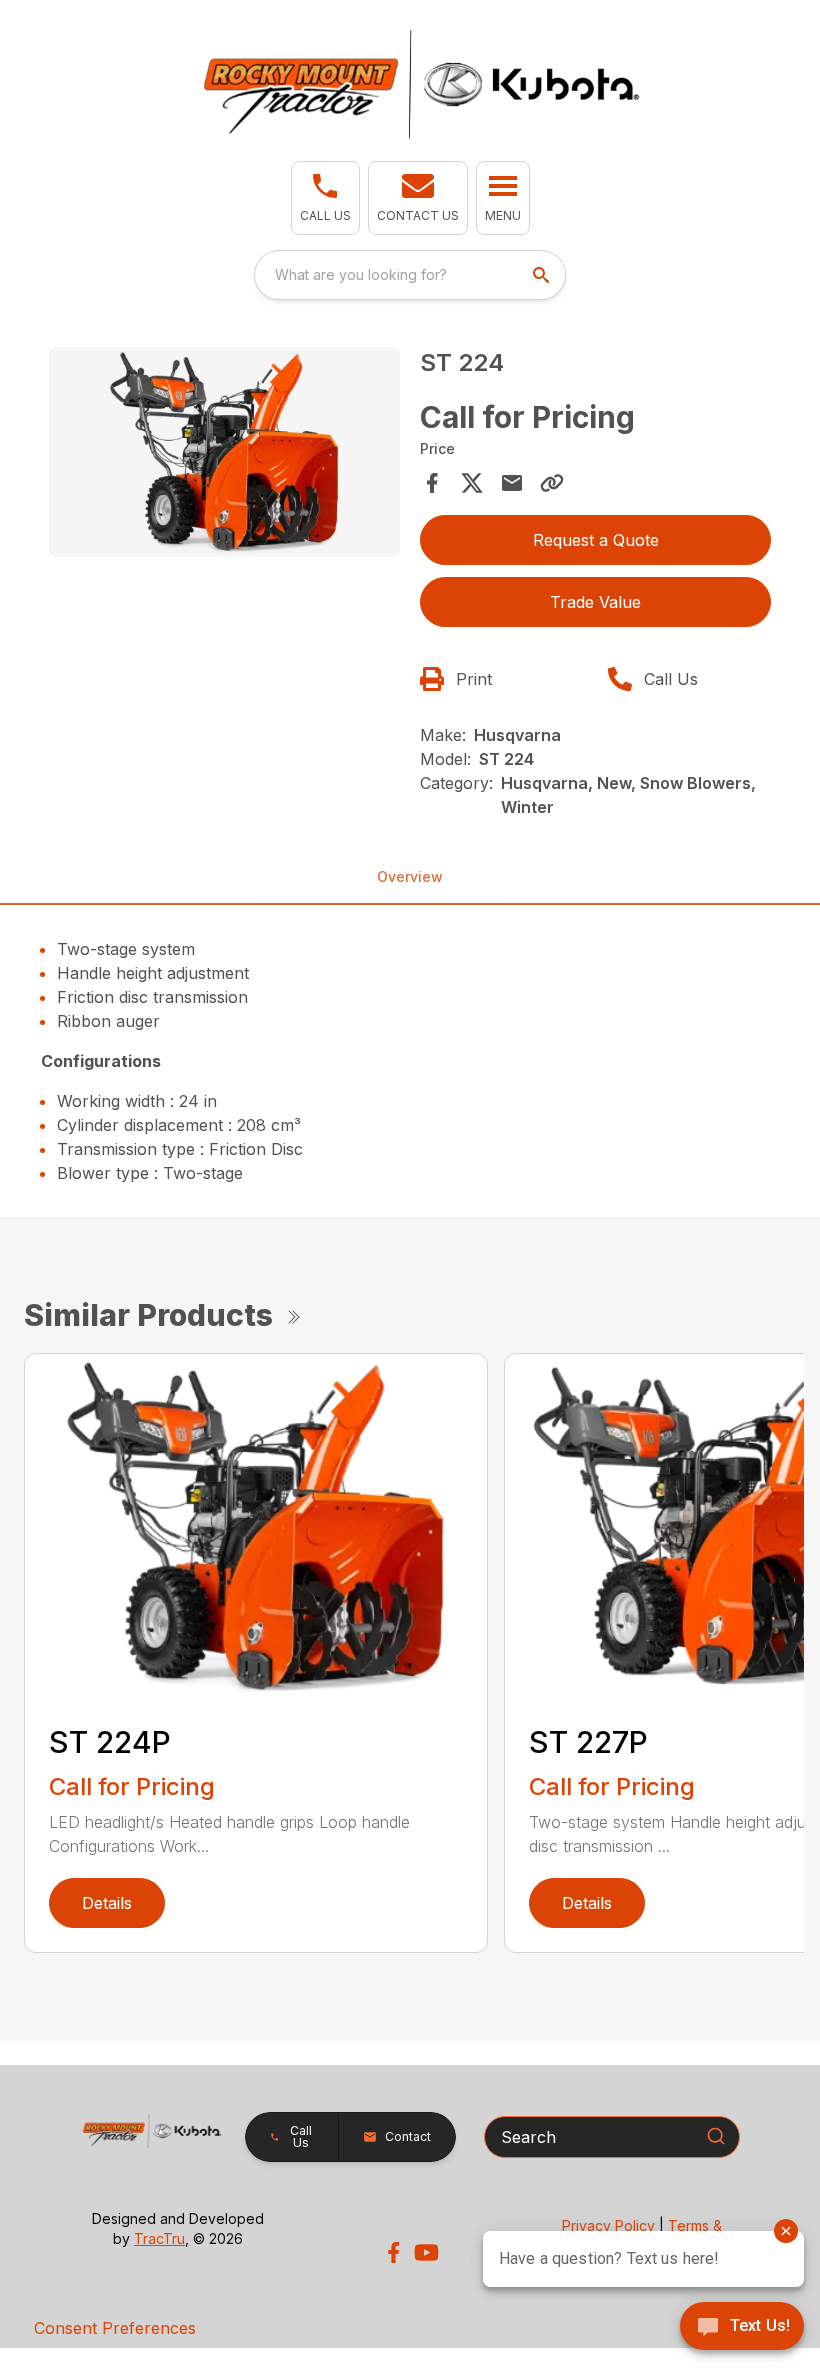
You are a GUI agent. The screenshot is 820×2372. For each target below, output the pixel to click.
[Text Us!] (742, 2328)
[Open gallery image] (224, 452)
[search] (543, 275)
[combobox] (410, 275)
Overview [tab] (410, 876)
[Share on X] (472, 483)
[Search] (716, 2136)
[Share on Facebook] (432, 483)
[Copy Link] (552, 483)
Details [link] (107, 1903)
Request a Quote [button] (596, 540)
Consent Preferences (115, 2328)
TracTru (159, 2238)
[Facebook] (393, 2252)
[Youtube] (426, 2252)
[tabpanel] (224, 455)
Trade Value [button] (595, 602)
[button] (325, 198)
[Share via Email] (512, 483)
